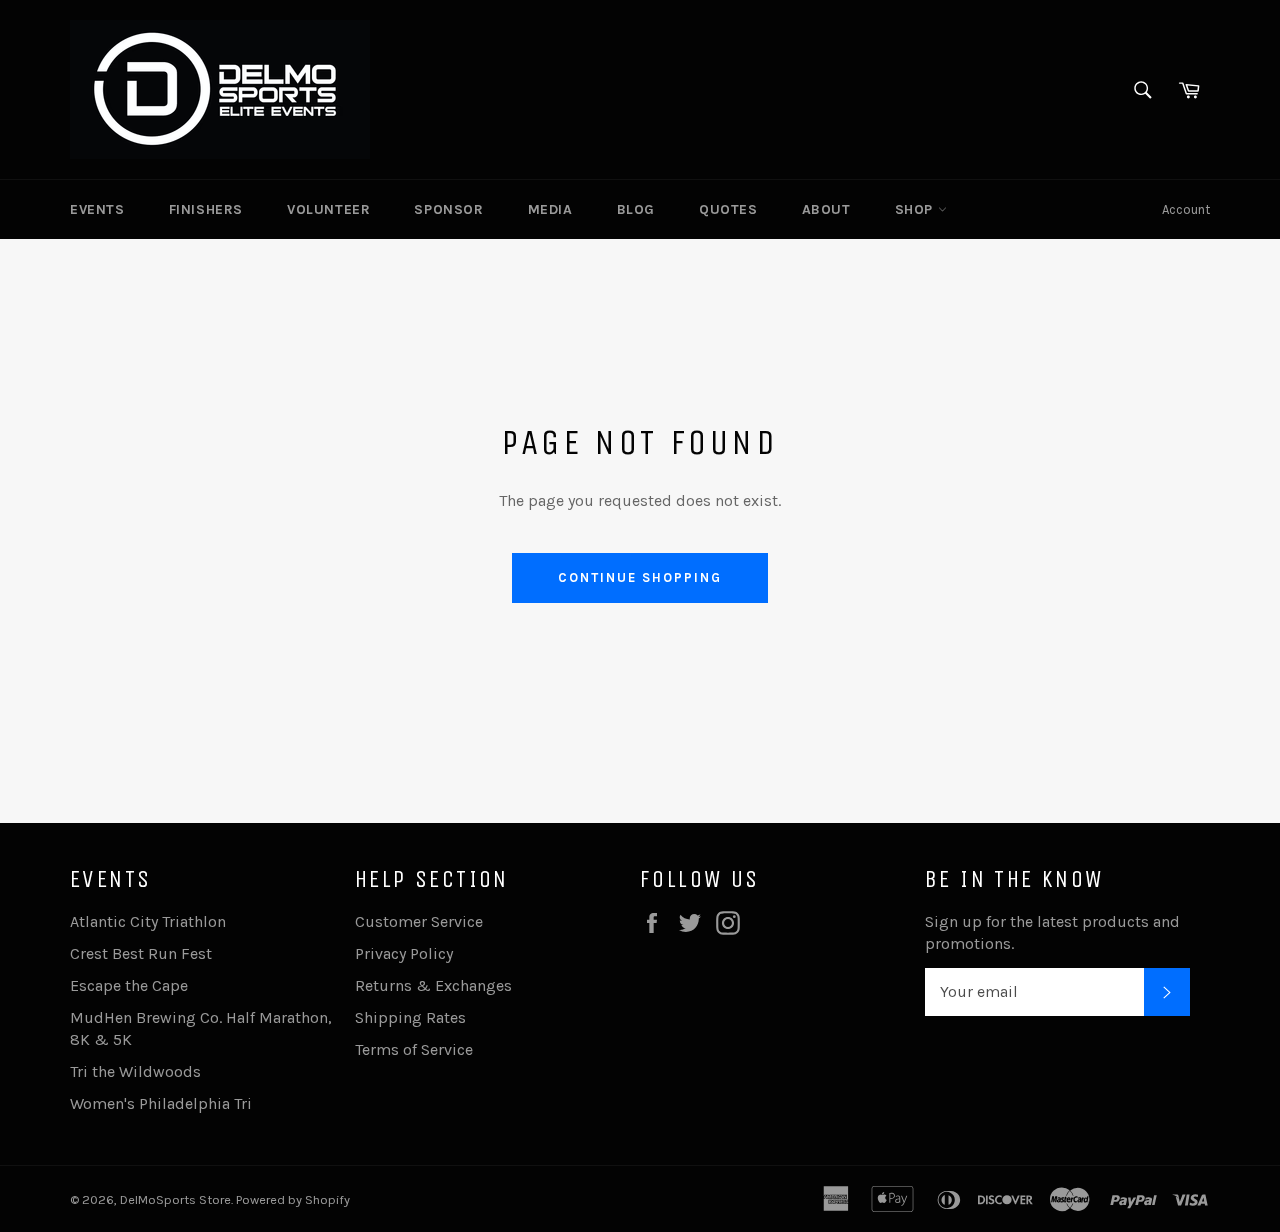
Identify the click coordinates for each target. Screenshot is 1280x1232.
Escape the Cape (129, 985)
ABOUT (826, 209)
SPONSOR (448, 209)
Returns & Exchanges (433, 985)
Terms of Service (414, 1049)
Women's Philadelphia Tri (161, 1103)
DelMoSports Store (175, 1199)
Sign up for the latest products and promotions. (1052, 932)
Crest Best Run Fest (141, 953)
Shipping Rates (410, 1017)
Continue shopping (639, 577)
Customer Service (419, 921)
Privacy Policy (404, 953)
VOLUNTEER (328, 209)
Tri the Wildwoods (135, 1071)
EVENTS (97, 209)
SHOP (916, 209)
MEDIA (550, 209)
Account (1186, 209)
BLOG (636, 209)
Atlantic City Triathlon (148, 921)
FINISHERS (206, 209)
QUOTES (728, 209)
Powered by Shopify (293, 1199)
